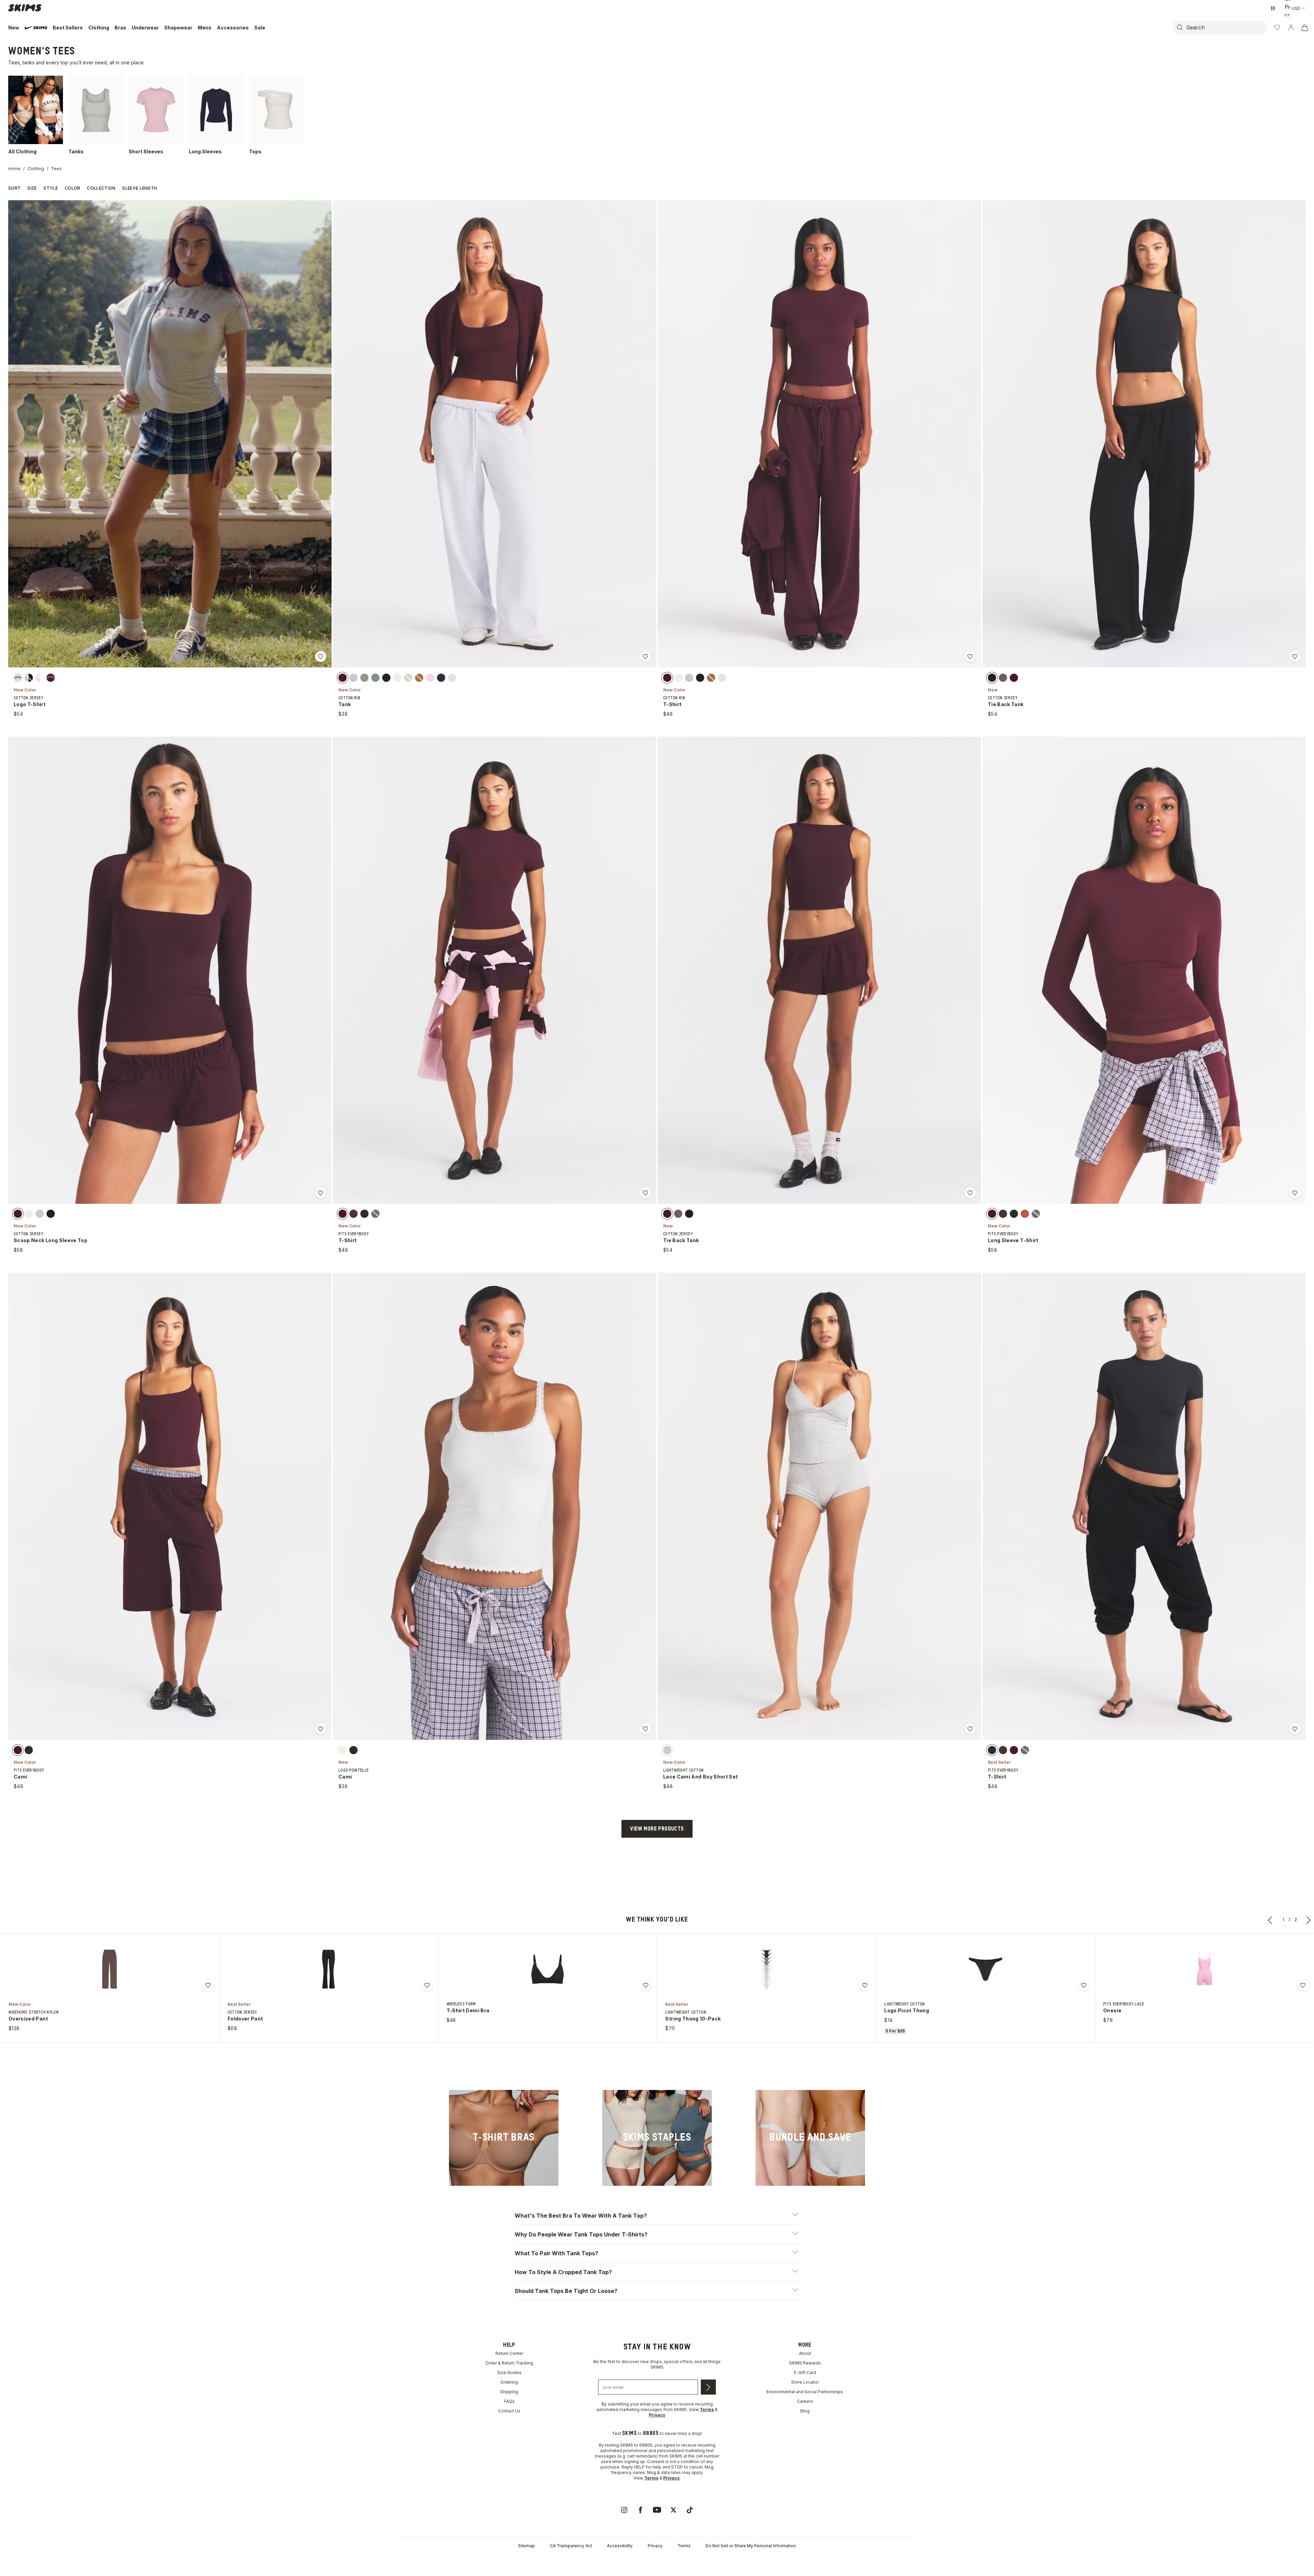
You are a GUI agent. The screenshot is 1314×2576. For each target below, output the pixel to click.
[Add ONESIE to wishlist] (1303, 1985)
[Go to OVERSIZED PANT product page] (109, 1969)
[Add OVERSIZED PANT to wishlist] (208, 1985)
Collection (101, 188)
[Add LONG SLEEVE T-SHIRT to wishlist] (1295, 1193)
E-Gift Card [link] (805, 2373)
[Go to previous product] (1270, 1920)
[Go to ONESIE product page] (1204, 1969)
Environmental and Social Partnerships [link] (805, 2392)
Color (73, 188)
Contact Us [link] (509, 2411)
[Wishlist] (1277, 27)
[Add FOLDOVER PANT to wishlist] (427, 1985)
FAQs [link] (509, 2401)
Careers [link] (805, 2401)
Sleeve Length (140, 188)
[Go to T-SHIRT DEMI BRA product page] (547, 1969)
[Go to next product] (1309, 1920)
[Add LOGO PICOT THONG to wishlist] (1084, 1985)
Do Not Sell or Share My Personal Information (751, 2546)
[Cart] (1304, 27)
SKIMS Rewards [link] (805, 2363)
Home (14, 169)
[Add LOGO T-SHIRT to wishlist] (321, 656)
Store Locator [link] (805, 2382)
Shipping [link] (509, 2392)
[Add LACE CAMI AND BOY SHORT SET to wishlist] (970, 1729)
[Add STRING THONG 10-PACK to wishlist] (865, 1985)
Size (32, 188)
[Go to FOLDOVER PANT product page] (328, 1969)
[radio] (18, 677)
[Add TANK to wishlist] (645, 656)
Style (51, 188)
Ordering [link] (509, 2382)
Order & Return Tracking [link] (509, 2363)
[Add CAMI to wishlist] (321, 1729)
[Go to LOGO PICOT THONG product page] (985, 1969)
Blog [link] (805, 2411)
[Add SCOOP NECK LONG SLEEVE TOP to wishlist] (321, 1193)
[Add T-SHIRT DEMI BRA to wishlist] (646, 1985)
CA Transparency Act (571, 2546)
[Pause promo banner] (1273, 8)
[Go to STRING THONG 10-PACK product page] (766, 1969)
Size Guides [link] (509, 2373)
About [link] (805, 2353)
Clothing (36, 169)
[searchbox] (1226, 27)
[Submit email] (708, 2387)
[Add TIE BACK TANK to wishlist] (1295, 656)
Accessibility (620, 2546)
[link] (504, 2138)
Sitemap (526, 2546)
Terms (684, 2546)
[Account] (1291, 27)
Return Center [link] (509, 2353)
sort (14, 188)
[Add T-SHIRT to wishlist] (970, 656)
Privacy (655, 2546)
